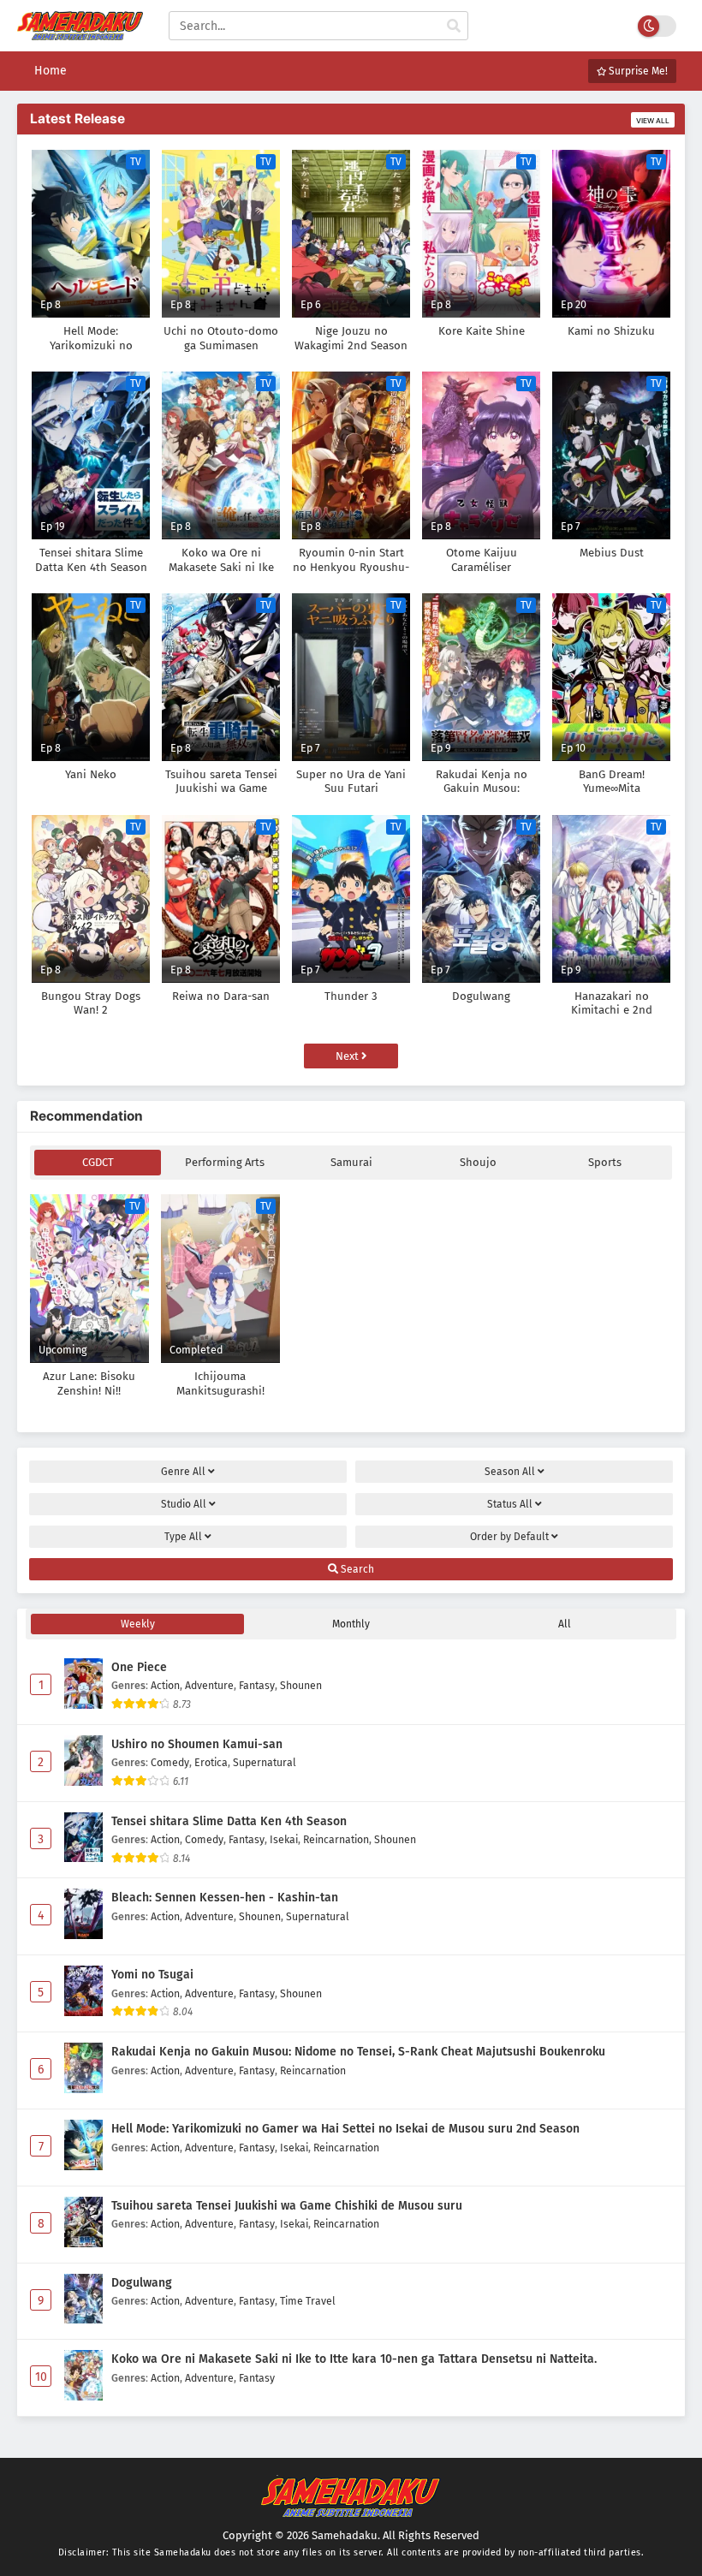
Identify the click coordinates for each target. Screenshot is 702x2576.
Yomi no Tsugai (152, 1975)
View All (653, 121)
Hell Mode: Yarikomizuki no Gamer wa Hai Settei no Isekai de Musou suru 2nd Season (345, 2129)
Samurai (351, 1162)
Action (165, 1685)
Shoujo (478, 1162)
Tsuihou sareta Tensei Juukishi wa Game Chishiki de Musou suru (287, 2206)
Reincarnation (336, 1839)
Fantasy (257, 1685)
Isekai (284, 1839)
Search (356, 1569)
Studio (184, 1504)
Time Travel (308, 2301)
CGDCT (98, 1162)
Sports (605, 1162)
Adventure (209, 1685)
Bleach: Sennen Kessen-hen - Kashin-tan (225, 1898)
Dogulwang (142, 2283)
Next (348, 1056)
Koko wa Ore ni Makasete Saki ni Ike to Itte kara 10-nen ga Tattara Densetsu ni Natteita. (354, 2359)
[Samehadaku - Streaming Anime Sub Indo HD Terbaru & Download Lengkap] (80, 32)
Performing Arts (225, 1162)
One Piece (139, 1667)
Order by (509, 1537)
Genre (183, 1472)
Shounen (301, 1685)
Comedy (170, 1762)
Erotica (211, 1762)
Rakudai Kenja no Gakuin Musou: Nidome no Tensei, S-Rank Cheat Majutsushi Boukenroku (358, 2052)
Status (510, 1504)
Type (183, 1537)
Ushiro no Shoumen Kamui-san (197, 1744)
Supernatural (265, 1762)
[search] (454, 27)
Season (510, 1472)
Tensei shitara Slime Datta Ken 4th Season (229, 1821)
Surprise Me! (637, 71)
